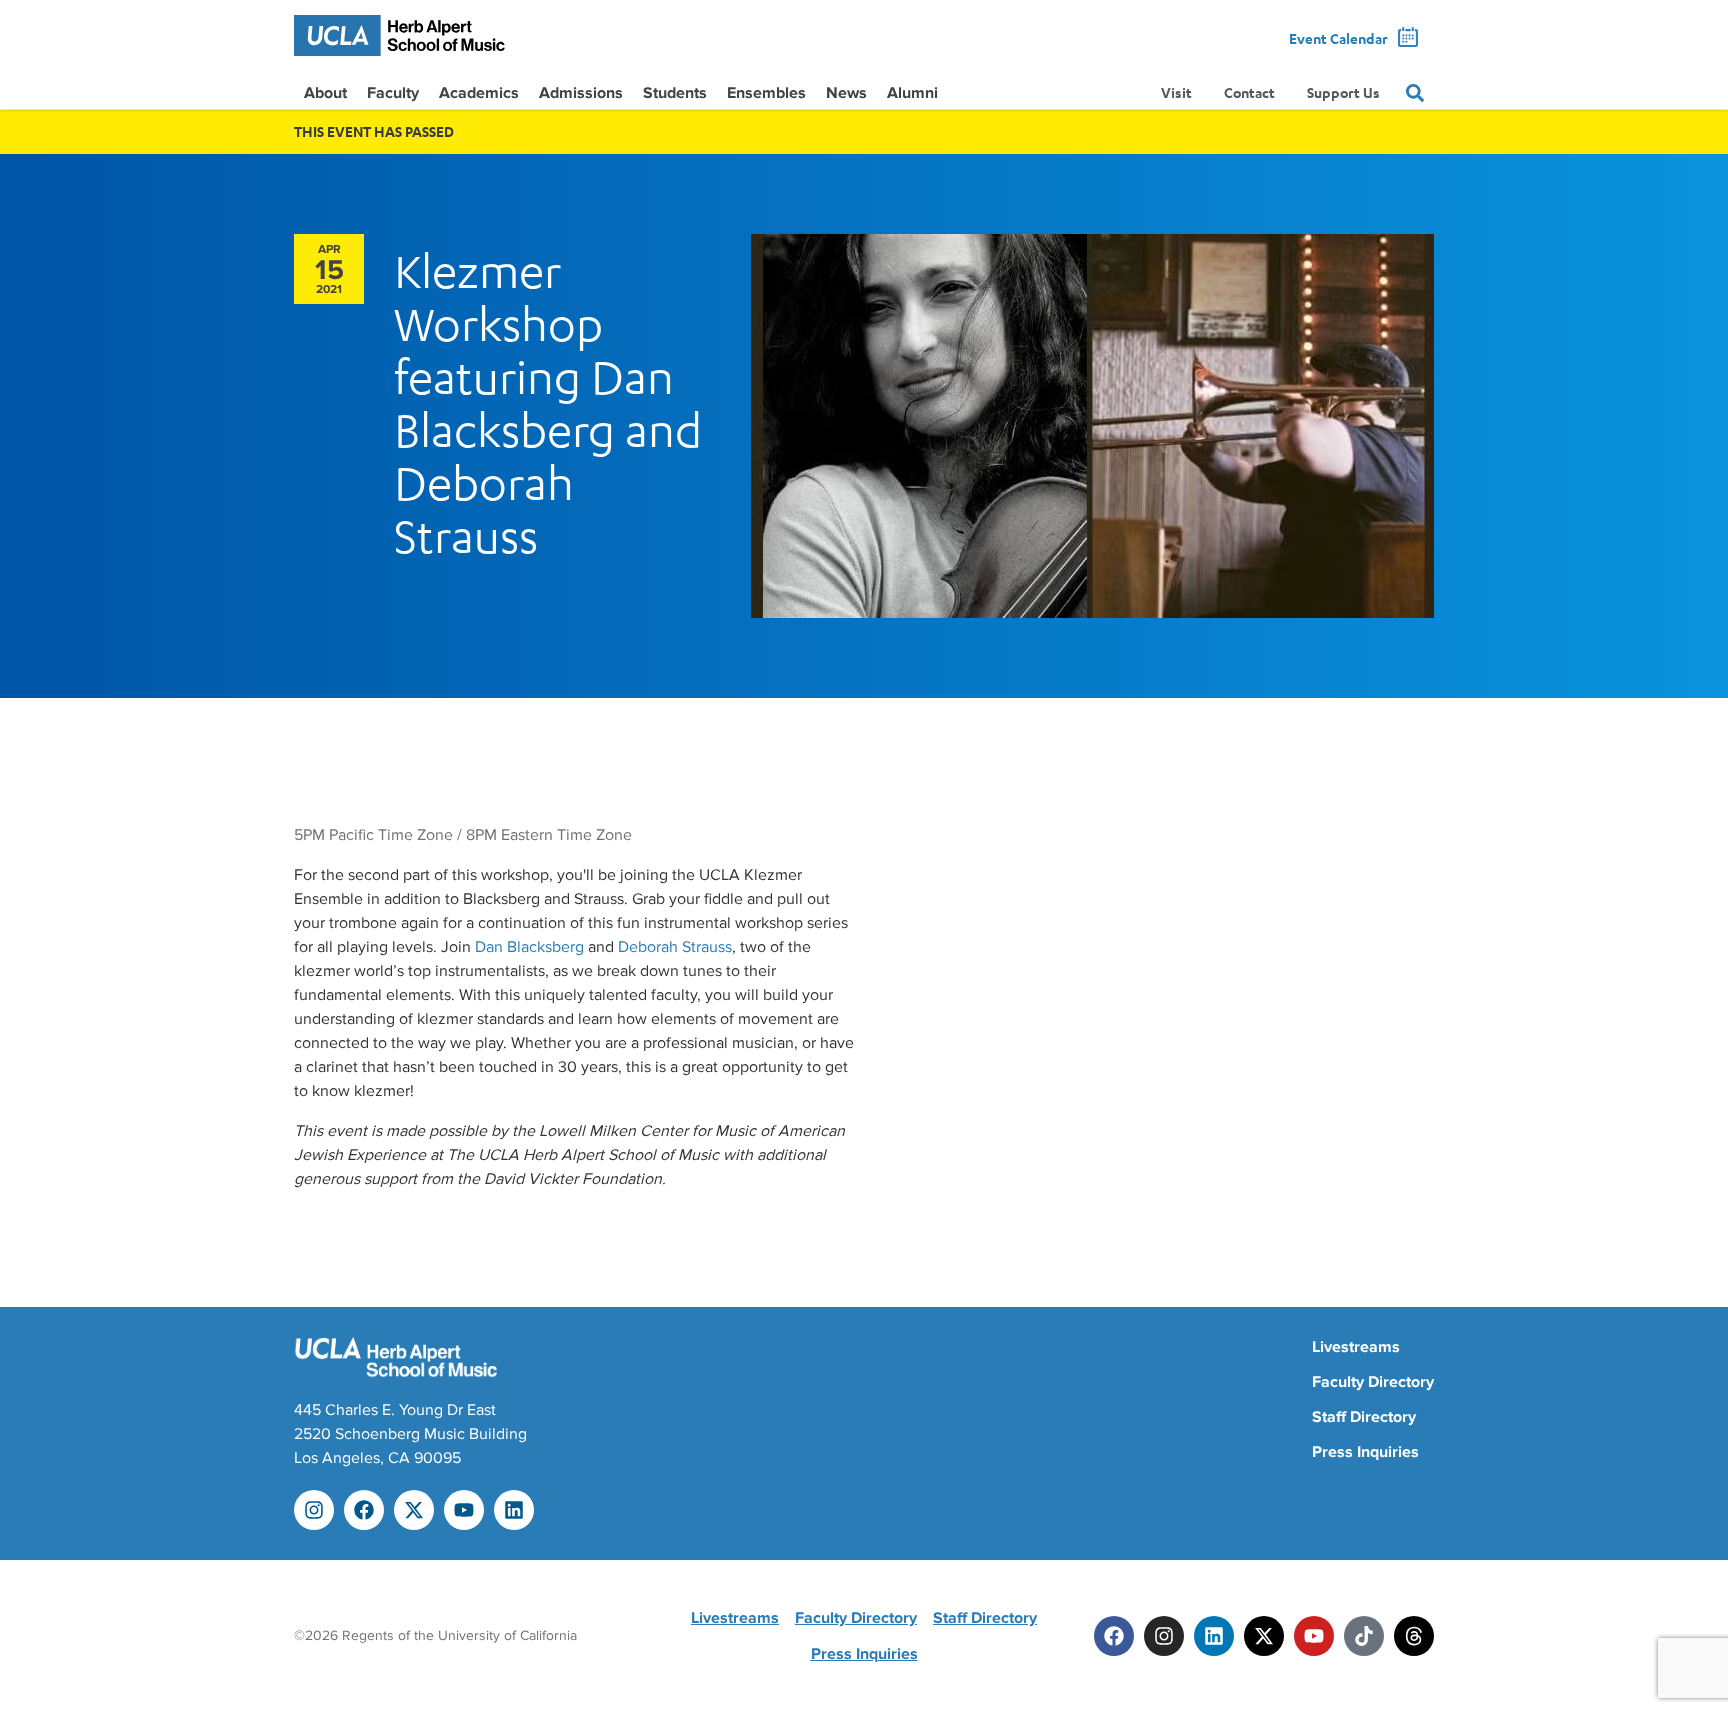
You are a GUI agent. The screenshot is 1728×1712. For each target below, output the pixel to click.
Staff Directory (1364, 1417)
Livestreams (1356, 1347)
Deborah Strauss (675, 947)
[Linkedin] (514, 1510)
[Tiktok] (1364, 1636)
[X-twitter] (414, 1510)
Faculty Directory (1373, 1382)
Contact (1249, 92)
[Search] (1415, 93)
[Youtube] (464, 1510)
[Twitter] (1264, 1636)
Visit (1176, 92)
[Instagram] (314, 1510)
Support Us (1343, 92)
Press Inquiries (1365, 1452)
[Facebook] (364, 1510)
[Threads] (1414, 1636)
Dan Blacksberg (529, 947)
